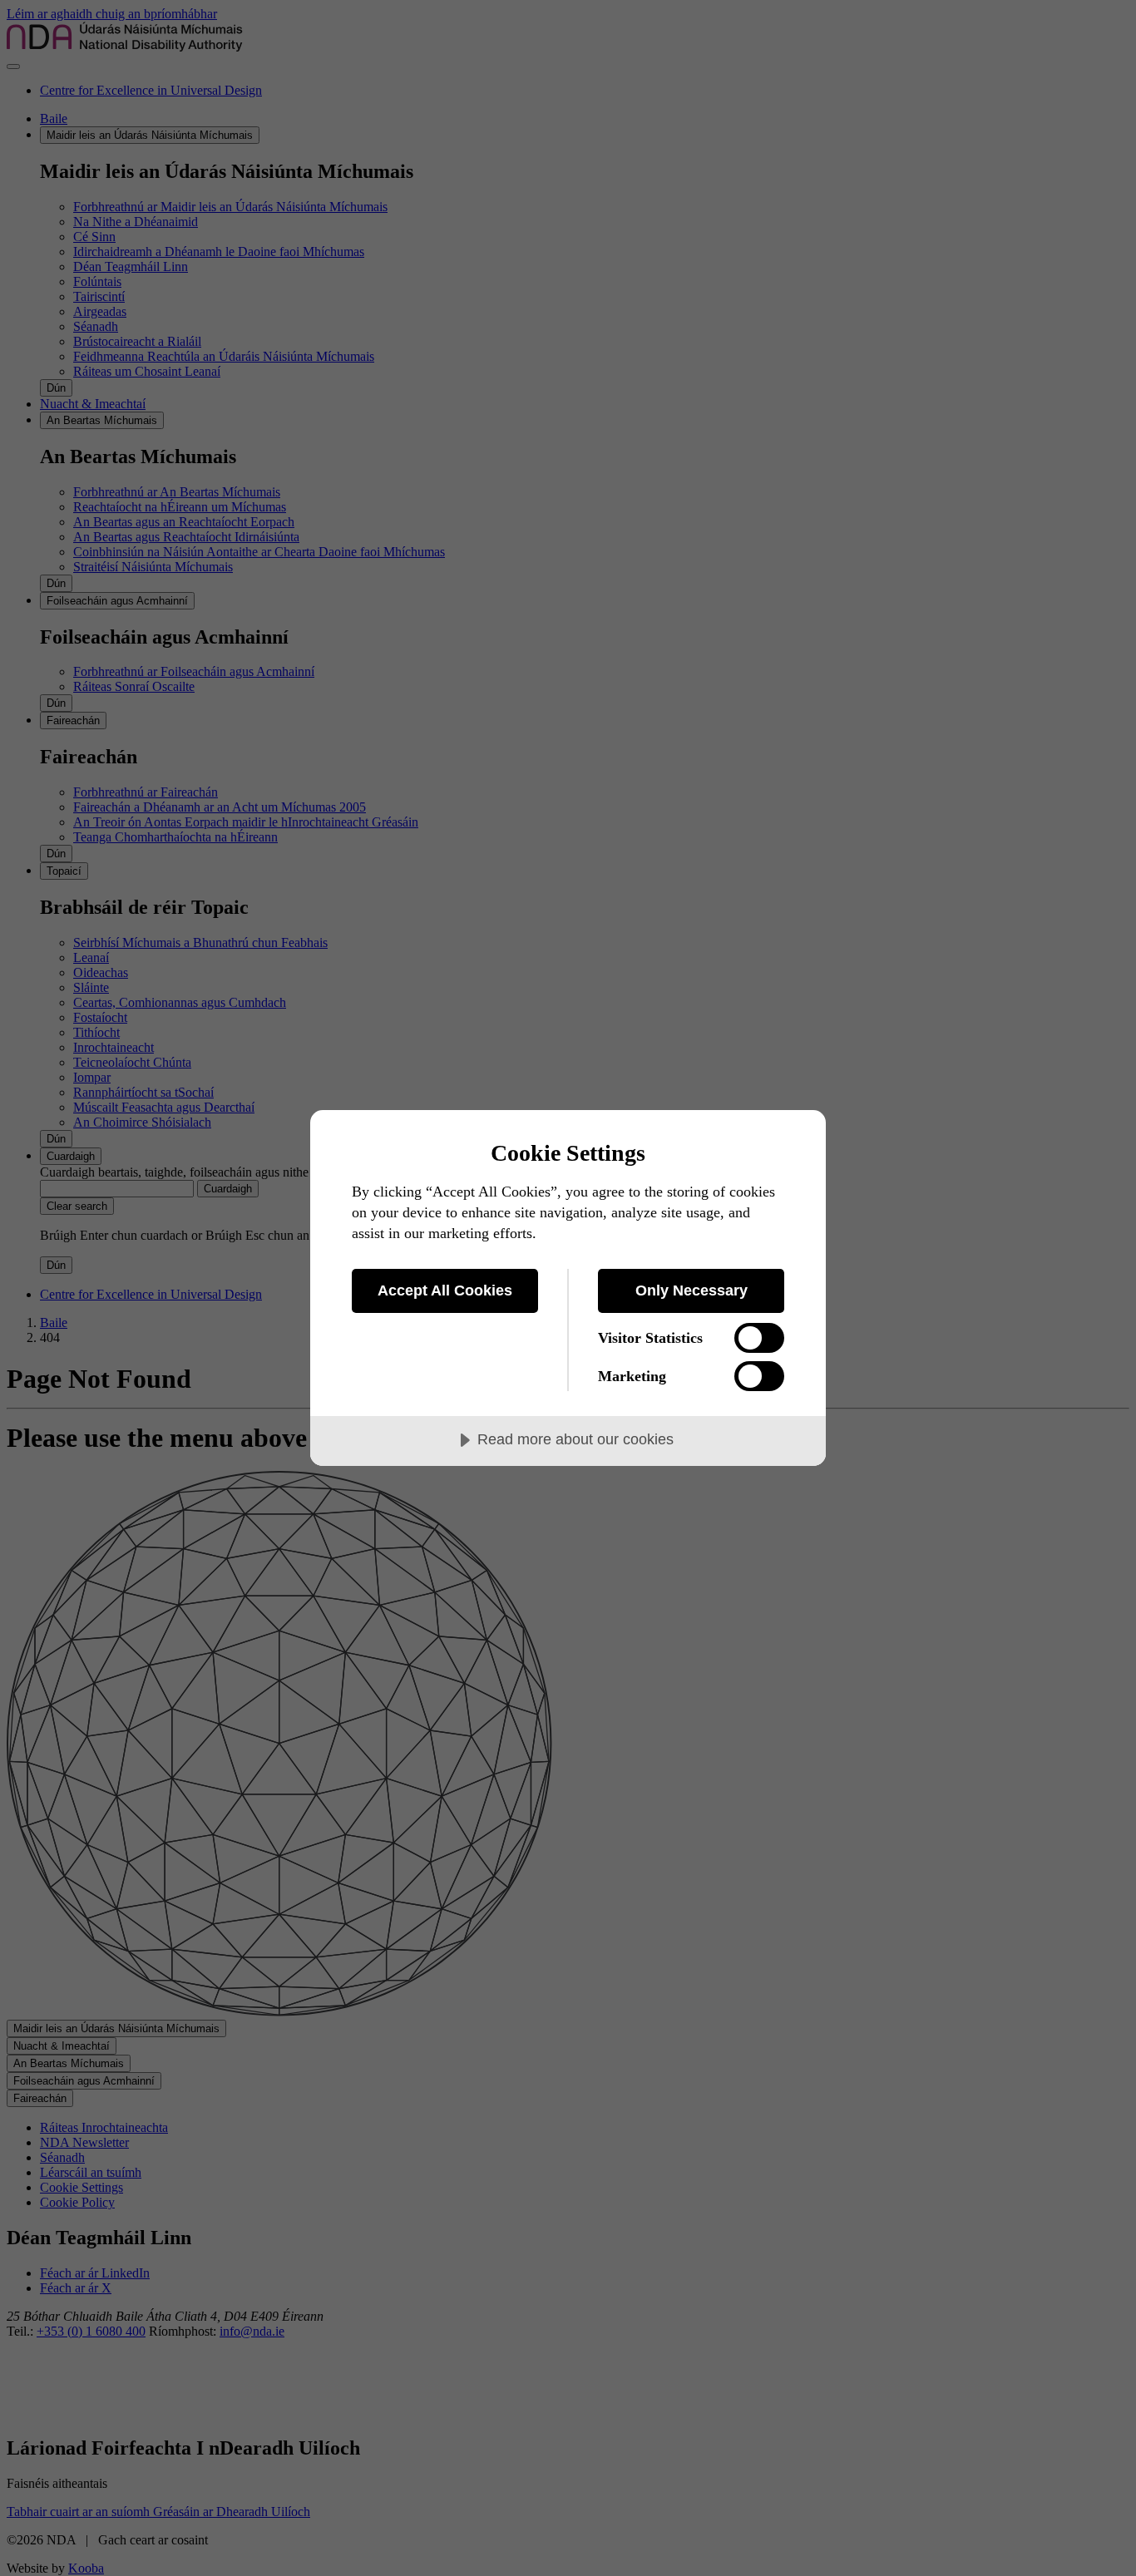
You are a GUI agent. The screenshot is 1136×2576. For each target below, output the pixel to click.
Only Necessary (691, 1290)
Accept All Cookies (445, 1290)
